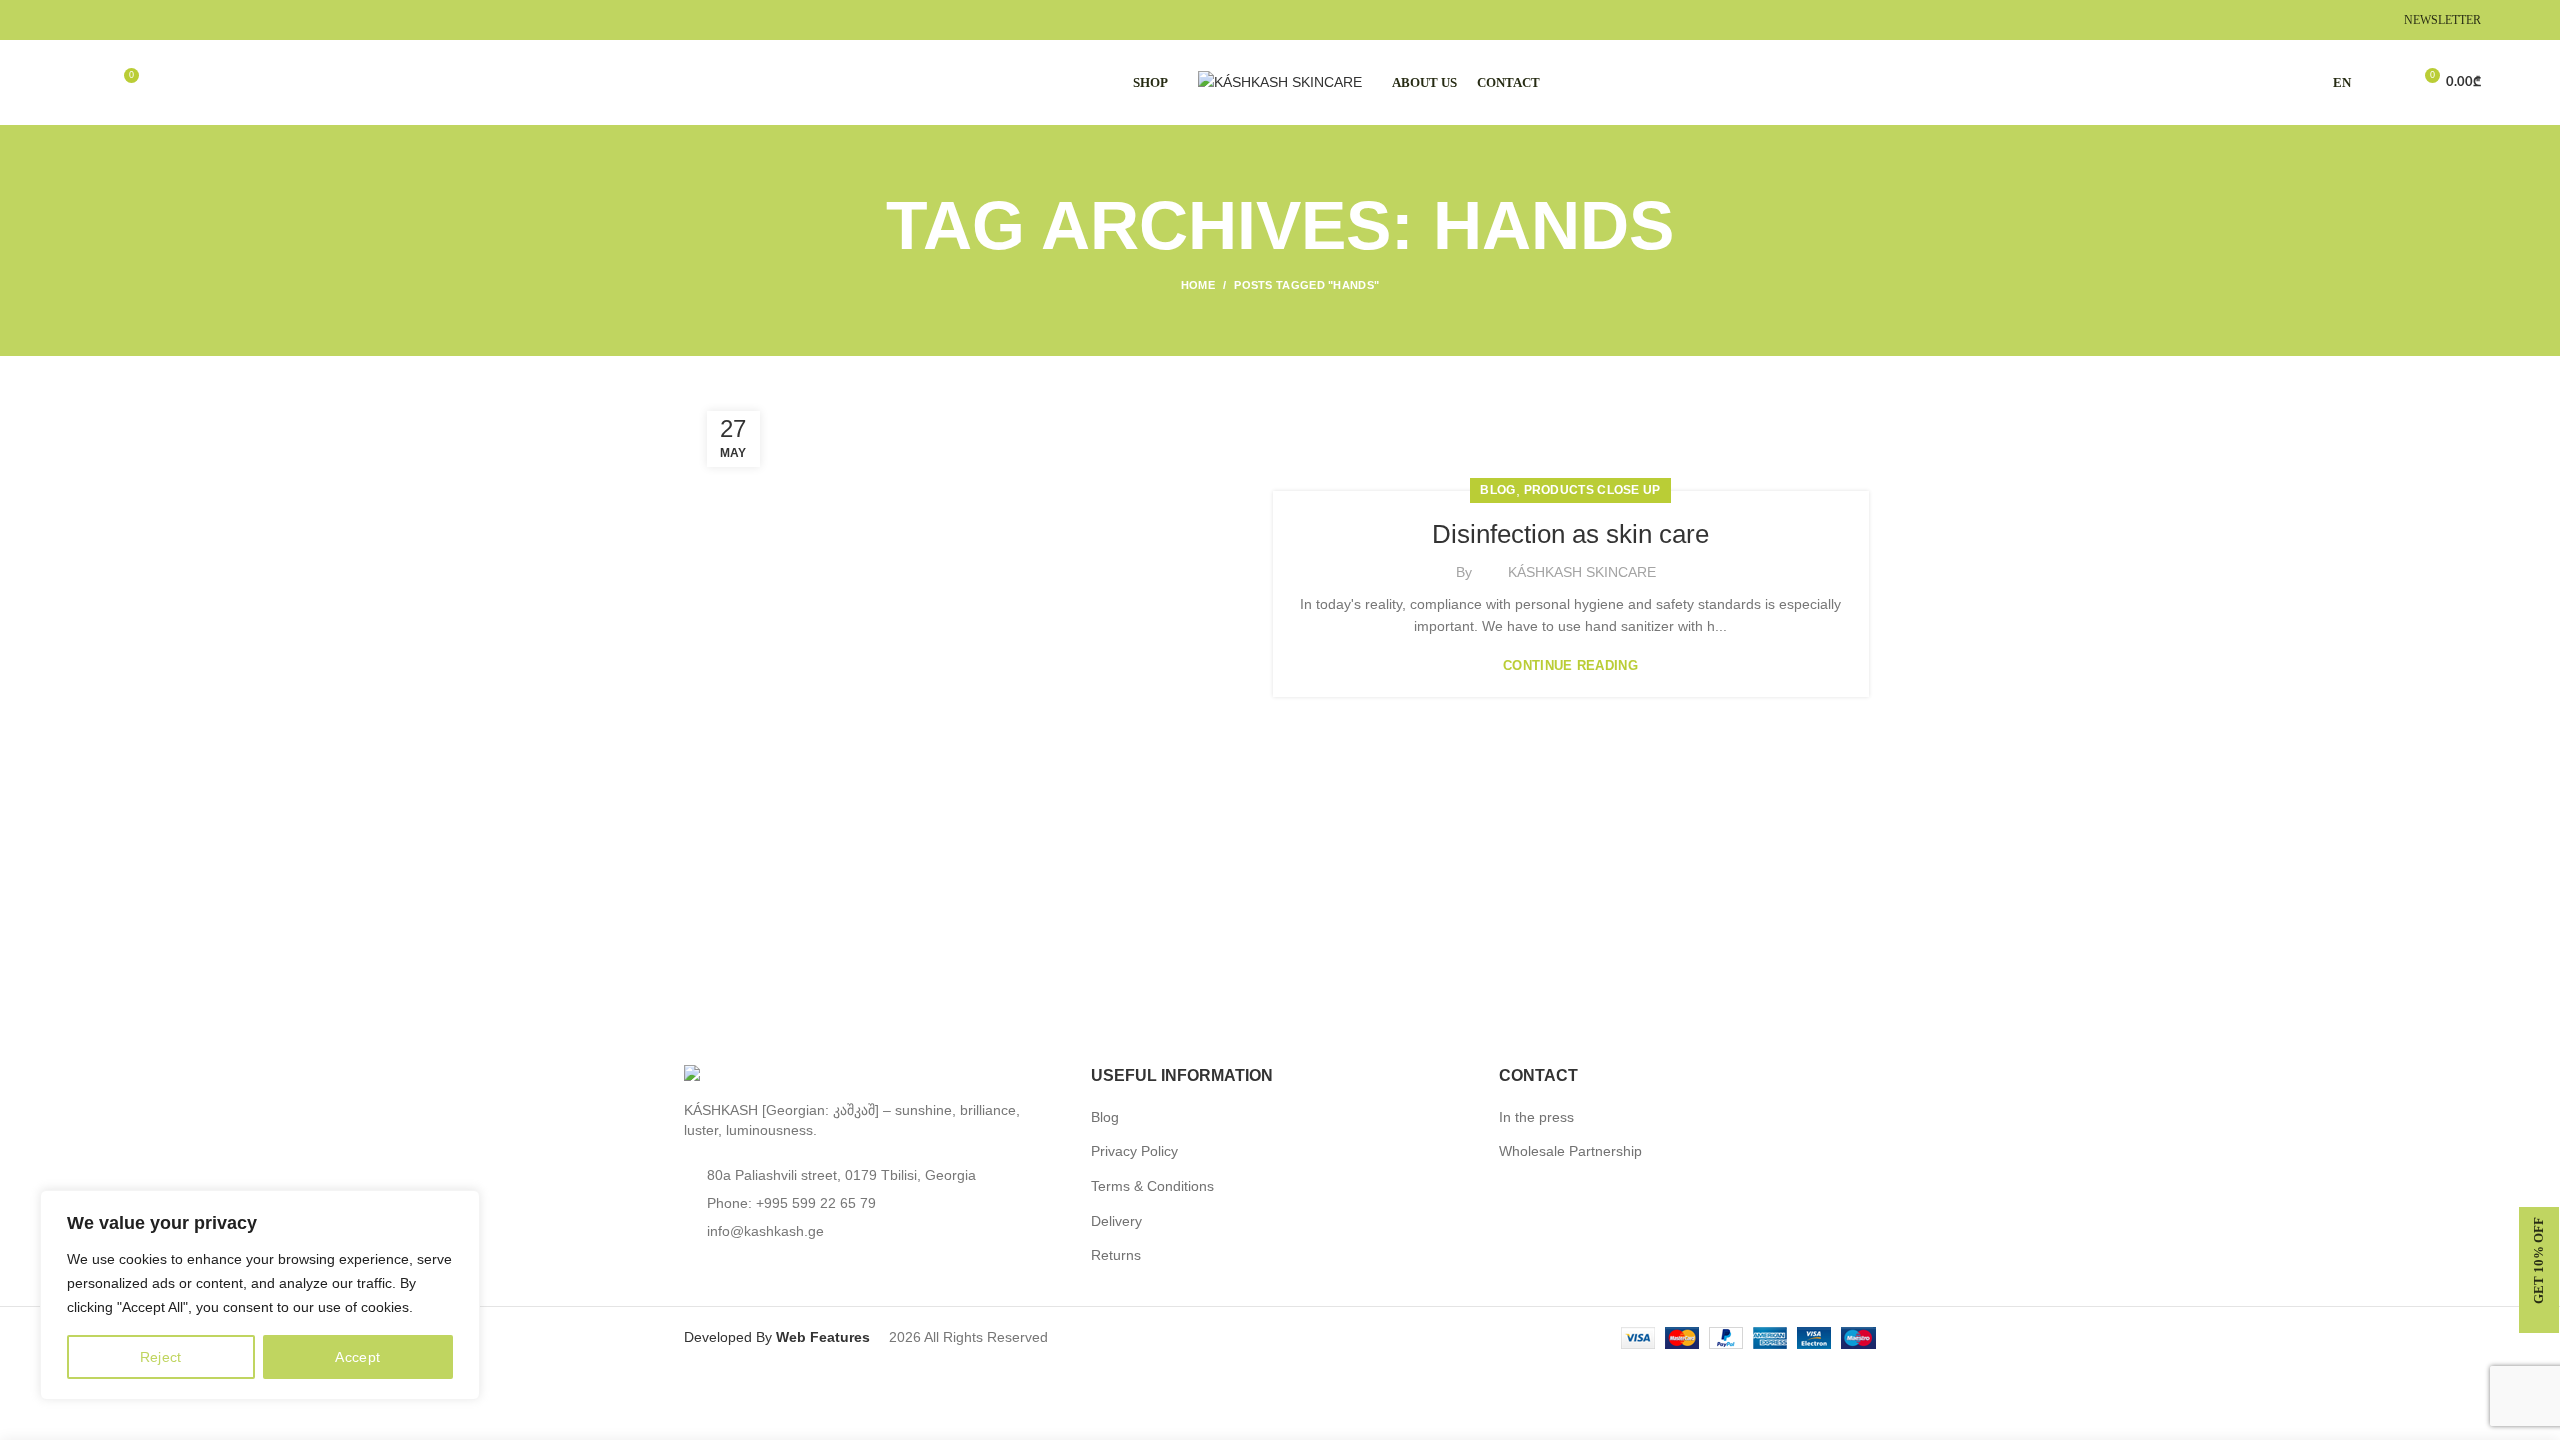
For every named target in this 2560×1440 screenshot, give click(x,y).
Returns (1116, 1255)
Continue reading (1570, 665)
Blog (1105, 1117)
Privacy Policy (1134, 1151)
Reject (161, 1357)
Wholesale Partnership (1570, 1151)
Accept (357, 1357)
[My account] (2387, 83)
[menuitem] (2346, 83)
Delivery (1116, 1221)
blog (1497, 490)
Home (1198, 285)
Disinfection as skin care (1570, 534)
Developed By (779, 1337)
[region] (260, 1295)
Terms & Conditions (1152, 1186)
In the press (1536, 1117)
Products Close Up (1592, 490)
